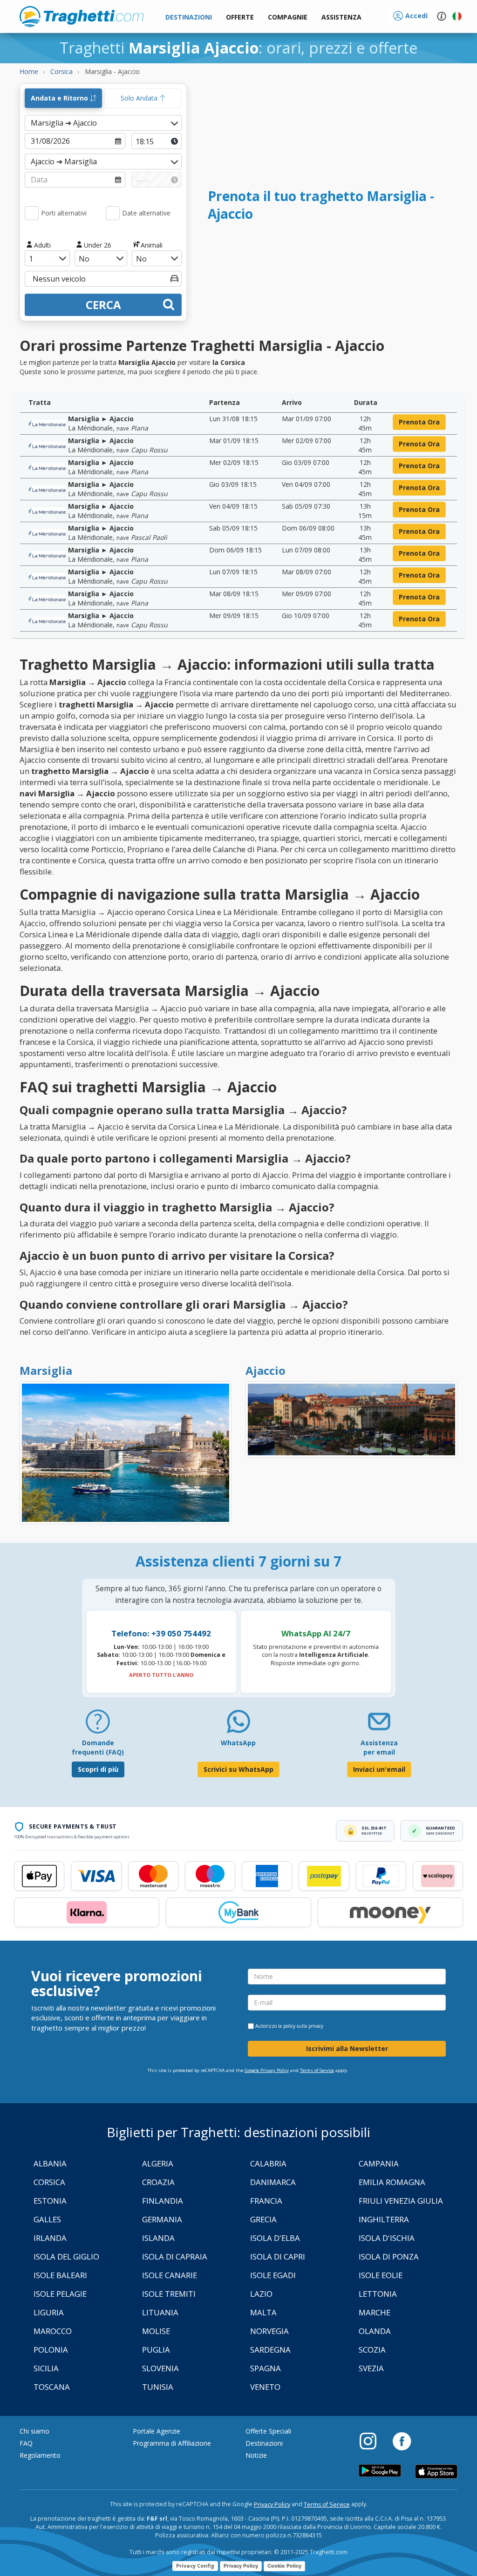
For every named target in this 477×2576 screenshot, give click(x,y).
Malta (263, 2312)
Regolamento (40, 2455)
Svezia (371, 2368)
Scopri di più (98, 1769)
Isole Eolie (381, 2275)
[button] (341, 17)
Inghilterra (384, 2219)
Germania (162, 2219)
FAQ (26, 2443)
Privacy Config (195, 2566)
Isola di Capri (278, 2257)
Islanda (158, 2238)
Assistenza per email (379, 1747)
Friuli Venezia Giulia (401, 2201)
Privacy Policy (272, 2505)
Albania (50, 2163)
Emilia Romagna (392, 2182)
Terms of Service (317, 2070)
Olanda (375, 2331)
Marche (375, 2312)
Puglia (156, 2350)
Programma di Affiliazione (172, 2443)
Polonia (51, 2350)
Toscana (52, 2387)
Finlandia (163, 2201)
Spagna (266, 2368)
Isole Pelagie (60, 2294)
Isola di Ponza (389, 2257)
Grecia (263, 2219)
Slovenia (160, 2368)
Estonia (50, 2201)
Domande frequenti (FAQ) (98, 1747)
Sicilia (46, 2368)
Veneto (265, 2387)
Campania (379, 2163)
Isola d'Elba (275, 2238)
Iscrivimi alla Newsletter (347, 2048)
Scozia (372, 2350)
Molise (156, 2331)
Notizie (256, 2455)
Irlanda (50, 2238)
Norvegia (269, 2331)
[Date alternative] (113, 213)
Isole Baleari (60, 2275)
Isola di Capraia (175, 2257)
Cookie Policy (284, 2566)
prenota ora (419, 422)
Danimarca (273, 2182)
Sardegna (270, 2350)
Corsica (49, 2182)
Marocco (53, 2331)
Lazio (261, 2294)
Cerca (103, 305)
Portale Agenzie (157, 2431)
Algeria (158, 2163)
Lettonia (378, 2294)
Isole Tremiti (169, 2294)
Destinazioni (264, 2443)
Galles (47, 2219)
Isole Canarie (170, 2275)
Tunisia (158, 2387)
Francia (266, 2201)
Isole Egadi (273, 2275)
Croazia (158, 2182)
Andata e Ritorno (60, 98)
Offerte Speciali (268, 2431)
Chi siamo (34, 2431)
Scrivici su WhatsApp (238, 1769)
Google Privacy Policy (267, 2070)
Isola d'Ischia (387, 2238)
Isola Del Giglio (66, 2257)
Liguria (49, 2312)
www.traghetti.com (82, 16)
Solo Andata (140, 98)
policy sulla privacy (303, 2026)
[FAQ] (98, 1725)
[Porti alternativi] (32, 213)
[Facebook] (402, 2441)
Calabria (268, 2163)
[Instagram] (373, 2441)
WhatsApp (238, 1743)
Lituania (160, 2312)
